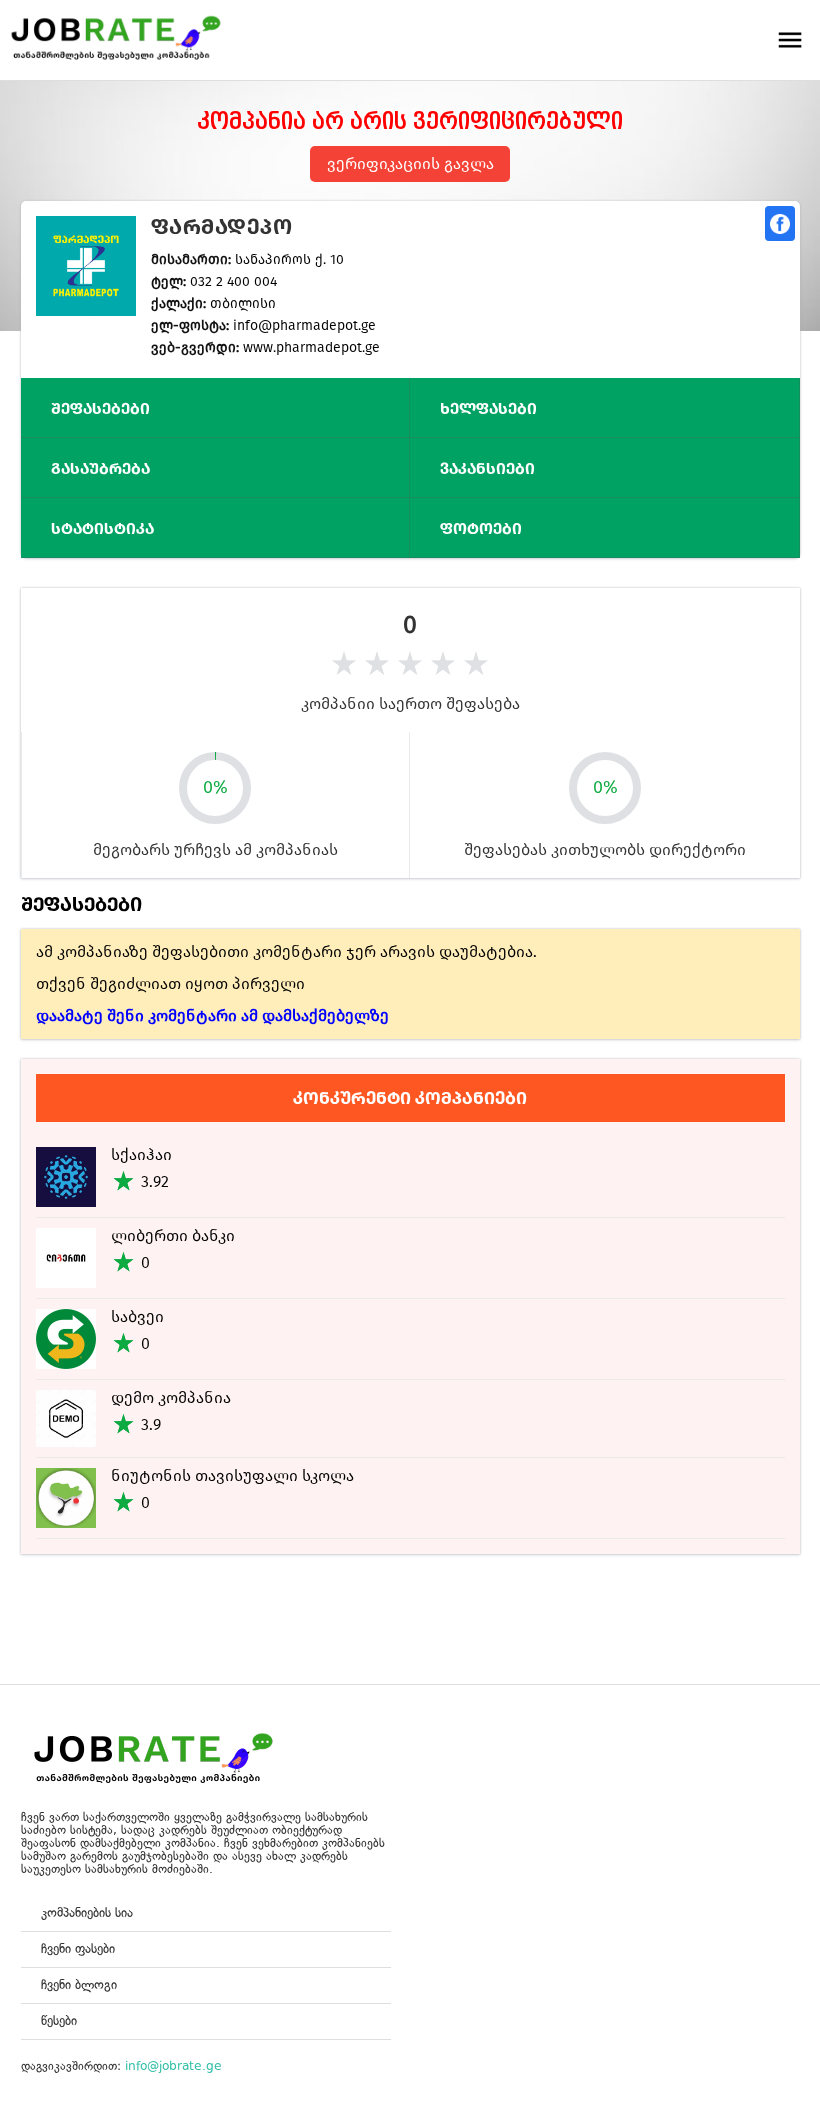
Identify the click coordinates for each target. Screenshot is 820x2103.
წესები (59, 2020)
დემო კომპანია (171, 1397)
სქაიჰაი (141, 1154)
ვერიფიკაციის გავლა (410, 163)
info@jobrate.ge (173, 2066)
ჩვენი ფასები (78, 1948)
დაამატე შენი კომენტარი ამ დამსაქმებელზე (212, 1015)
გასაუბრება (100, 468)
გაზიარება (780, 223)
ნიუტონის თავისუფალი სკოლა (232, 1475)
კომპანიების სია (87, 1912)
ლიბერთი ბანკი (173, 1235)
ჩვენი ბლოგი (79, 1984)
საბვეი (137, 1316)
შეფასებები (100, 408)
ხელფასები (488, 408)
